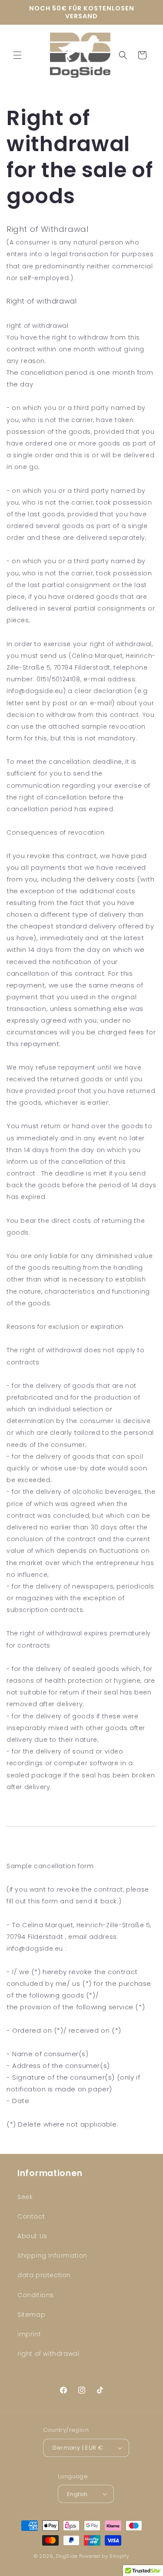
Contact (31, 2216)
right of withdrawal (48, 2354)
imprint (29, 2334)
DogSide (67, 2556)
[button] (17, 55)
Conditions (36, 2295)
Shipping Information (52, 2256)
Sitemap (31, 2315)
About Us (32, 2236)
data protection (44, 2275)
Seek (25, 2197)
